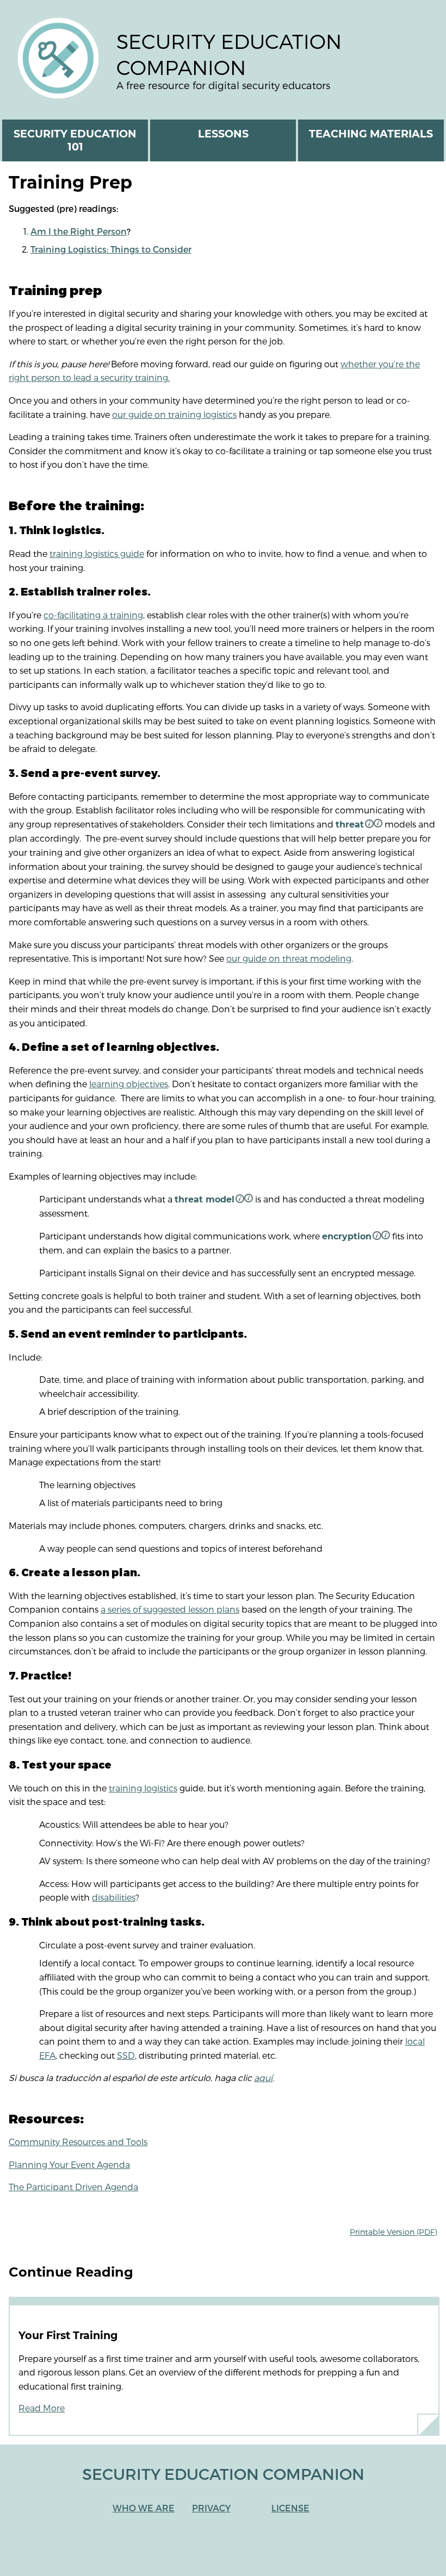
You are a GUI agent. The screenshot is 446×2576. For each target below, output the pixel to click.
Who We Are (144, 2508)
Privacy (211, 2508)
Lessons (223, 134)
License (290, 2508)
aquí (263, 2077)
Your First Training (68, 2335)
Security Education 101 (75, 140)
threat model (205, 1199)
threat (350, 825)
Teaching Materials (371, 134)
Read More (42, 2408)
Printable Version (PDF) (394, 2232)
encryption (347, 1236)
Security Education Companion (229, 54)
